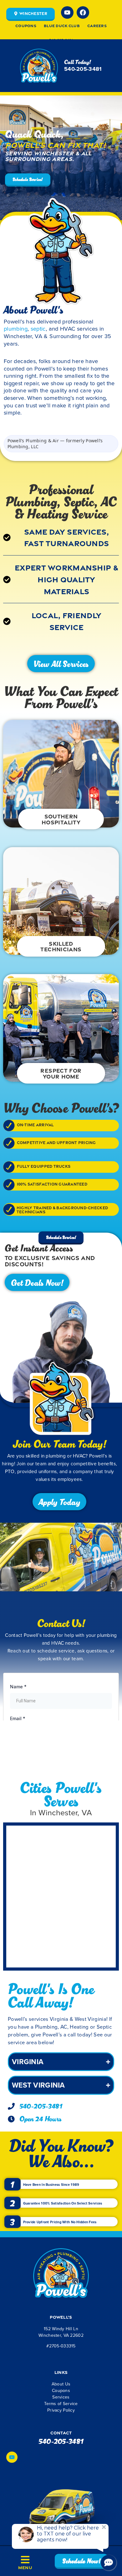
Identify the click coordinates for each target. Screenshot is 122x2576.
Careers (97, 26)
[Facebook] (83, 12)
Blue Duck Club (62, 26)
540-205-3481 (61, 40)
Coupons (26, 26)
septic (38, 328)
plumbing (16, 328)
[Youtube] (67, 12)
